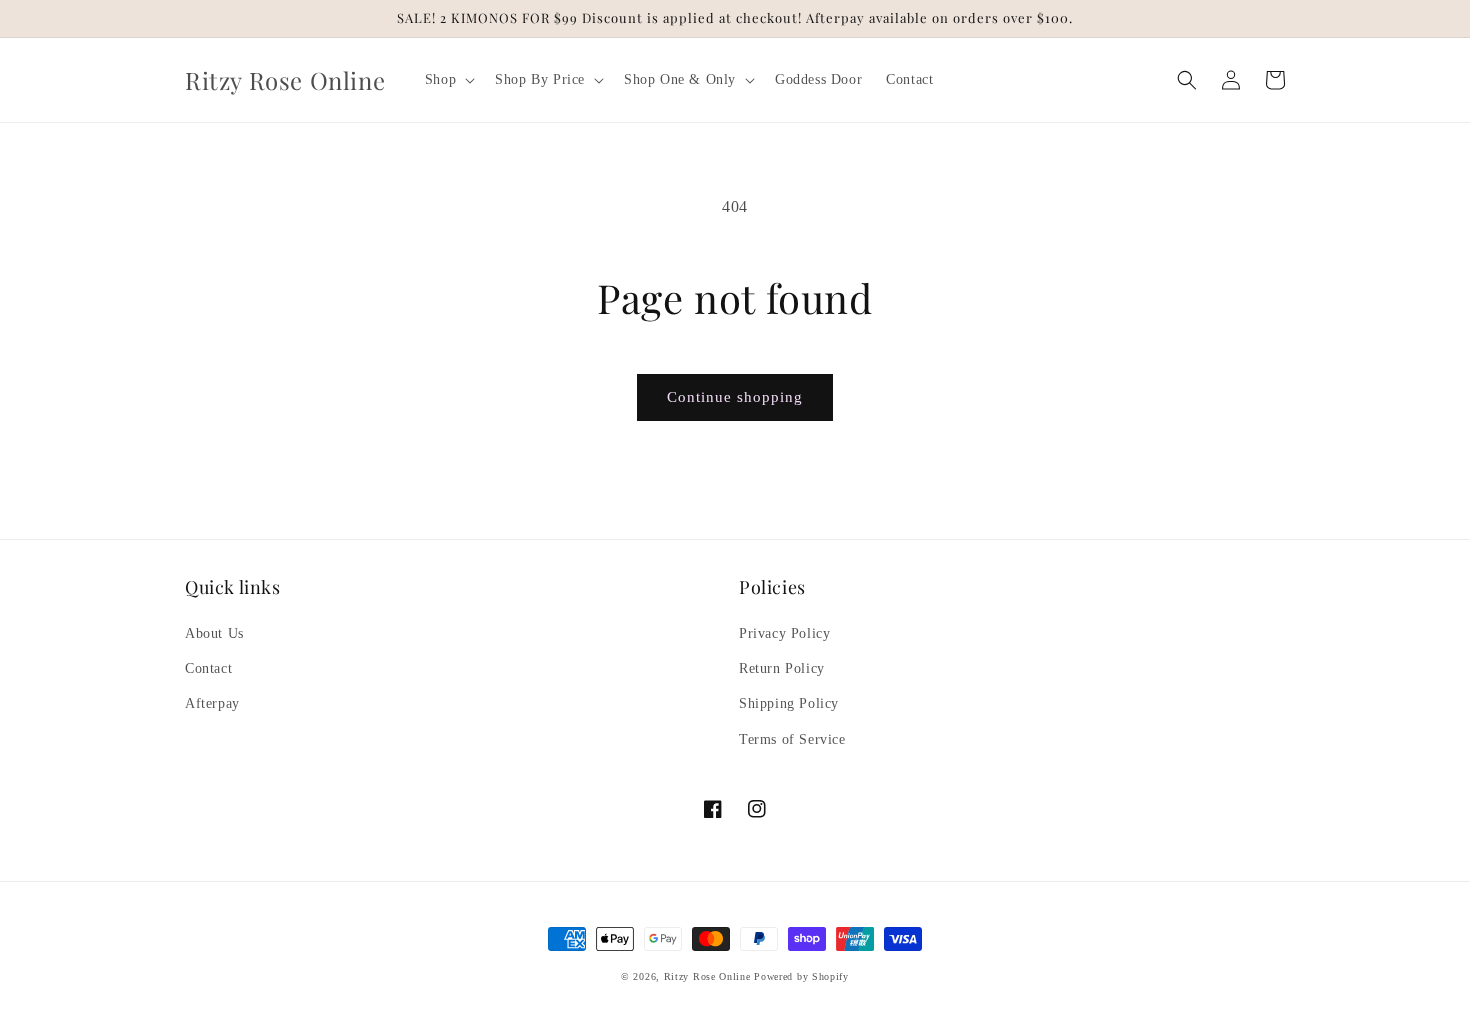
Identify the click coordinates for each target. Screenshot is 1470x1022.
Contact (208, 668)
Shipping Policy (789, 703)
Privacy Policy (784, 633)
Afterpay (212, 703)
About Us (214, 633)
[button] (448, 80)
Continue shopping (735, 397)
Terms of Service (792, 739)
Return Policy (782, 668)
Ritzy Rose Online (707, 976)
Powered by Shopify (801, 976)
